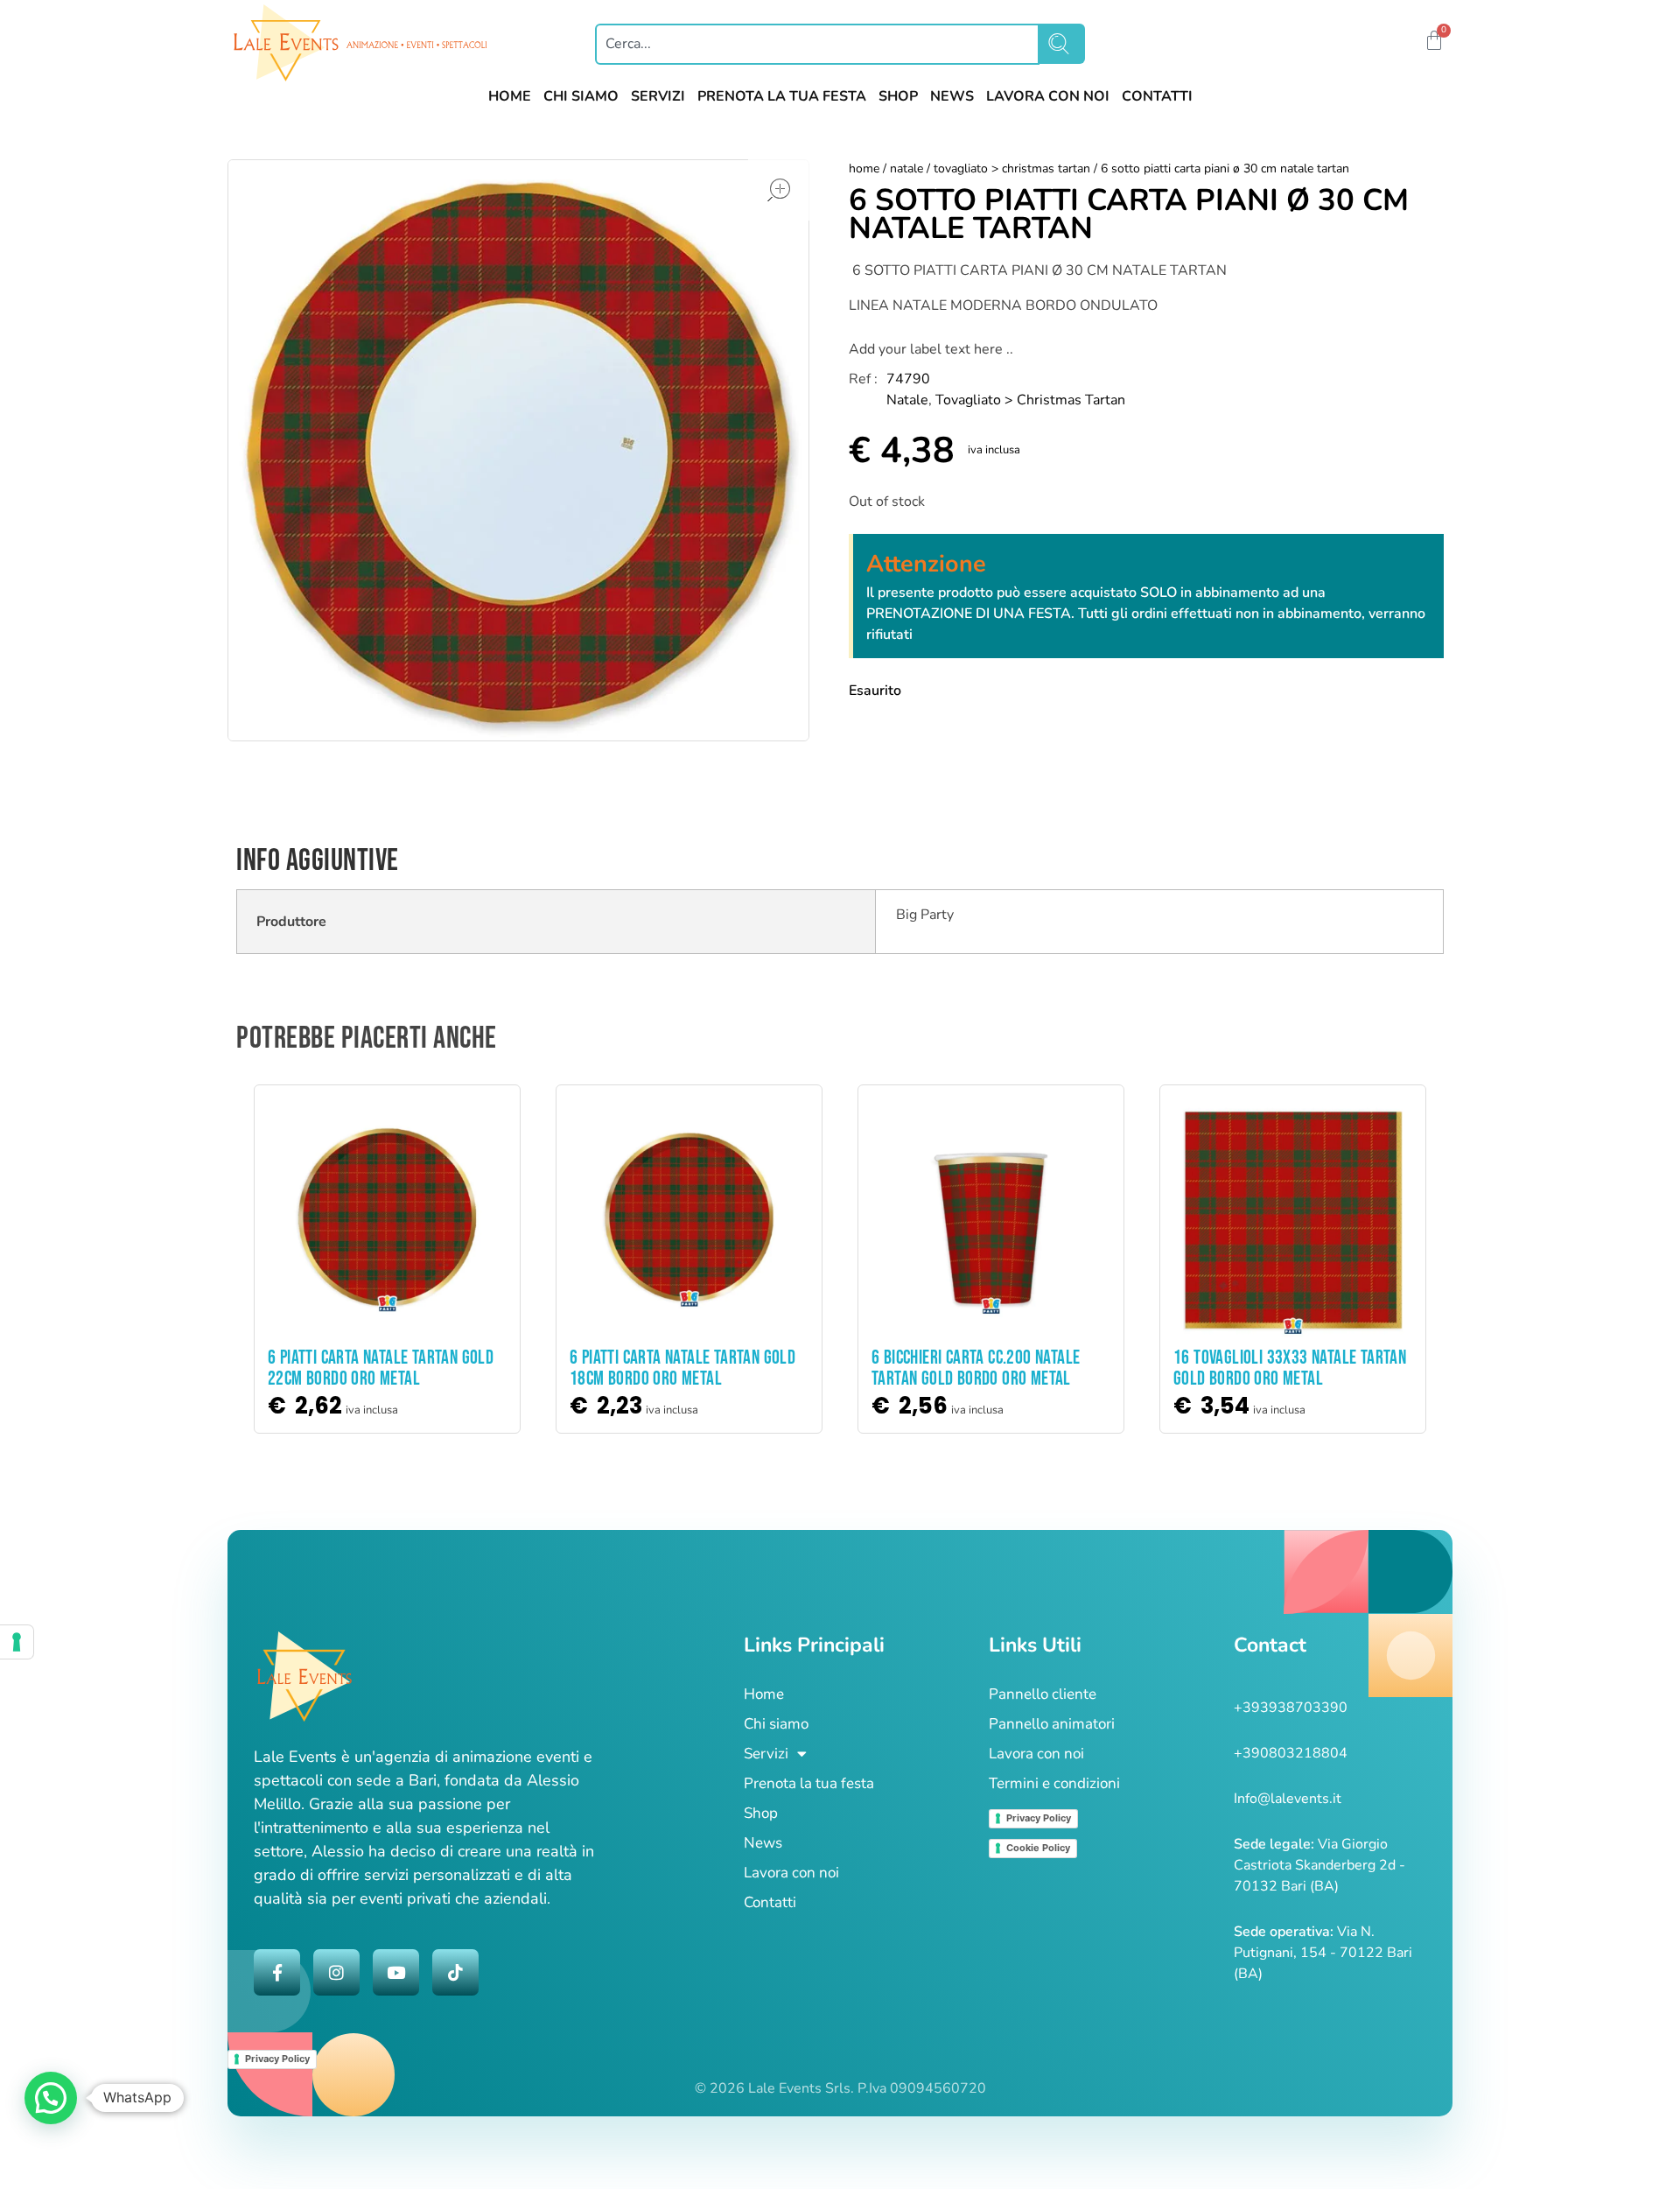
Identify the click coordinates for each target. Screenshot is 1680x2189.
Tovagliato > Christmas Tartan (1012, 168)
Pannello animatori (1052, 1724)
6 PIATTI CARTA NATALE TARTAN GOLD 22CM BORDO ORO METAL (381, 1368)
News (763, 1843)
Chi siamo (776, 1724)
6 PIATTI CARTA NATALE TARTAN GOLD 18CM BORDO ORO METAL (682, 1368)
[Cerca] (1062, 44)
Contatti (770, 1902)
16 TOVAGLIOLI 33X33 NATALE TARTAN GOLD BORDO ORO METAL (1290, 1368)
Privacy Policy (1039, 1818)
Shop (761, 1813)
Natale (906, 168)
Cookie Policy (1038, 1848)
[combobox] (817, 44)
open (779, 190)
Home (864, 168)
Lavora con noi (791, 1873)
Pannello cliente (1043, 1694)
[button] (1406, 43)
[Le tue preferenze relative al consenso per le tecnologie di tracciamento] (17, 1642)
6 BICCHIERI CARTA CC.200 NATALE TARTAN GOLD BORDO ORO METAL (976, 1368)
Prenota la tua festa (809, 1783)
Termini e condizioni (1054, 1783)
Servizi (766, 1754)
